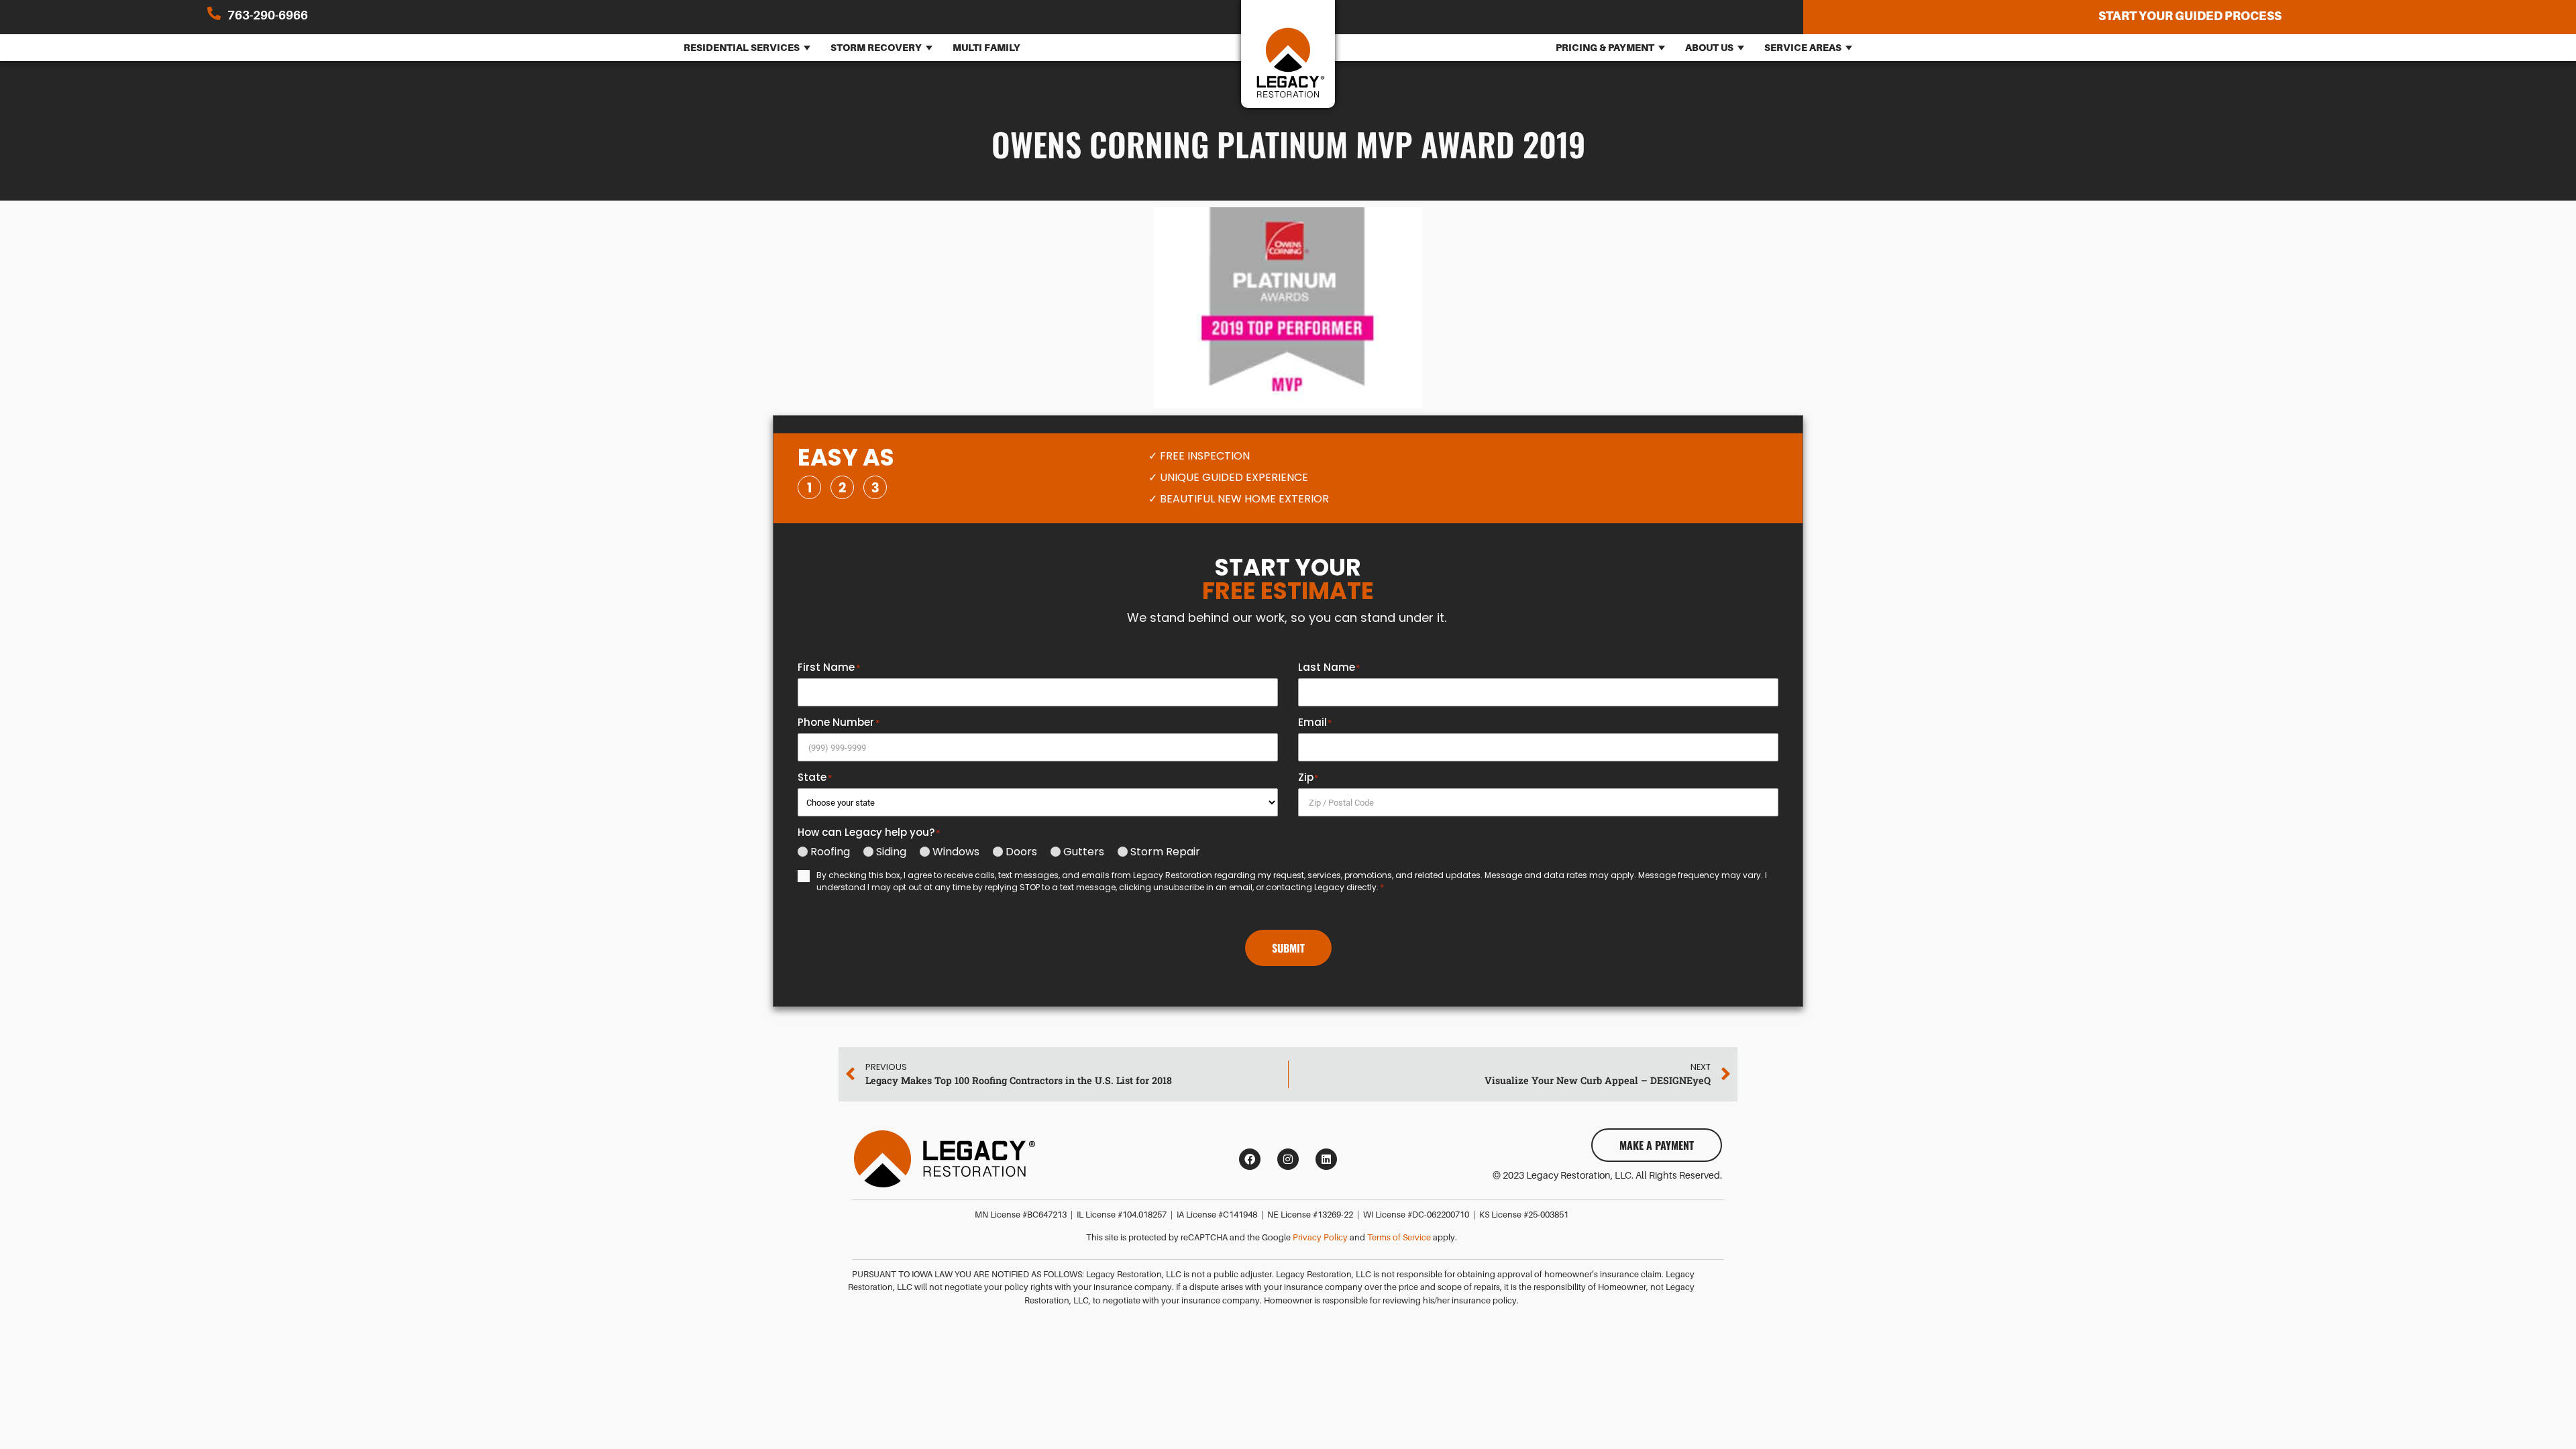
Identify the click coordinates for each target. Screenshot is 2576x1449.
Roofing (830, 852)
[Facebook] (1250, 1159)
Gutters (1084, 852)
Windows (956, 852)
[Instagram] (1288, 1159)
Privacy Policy (1320, 1238)
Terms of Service (1399, 1238)
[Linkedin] (1326, 1159)
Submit (1288, 948)
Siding (891, 852)
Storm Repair (1165, 852)
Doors (1021, 852)
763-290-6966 (268, 15)
